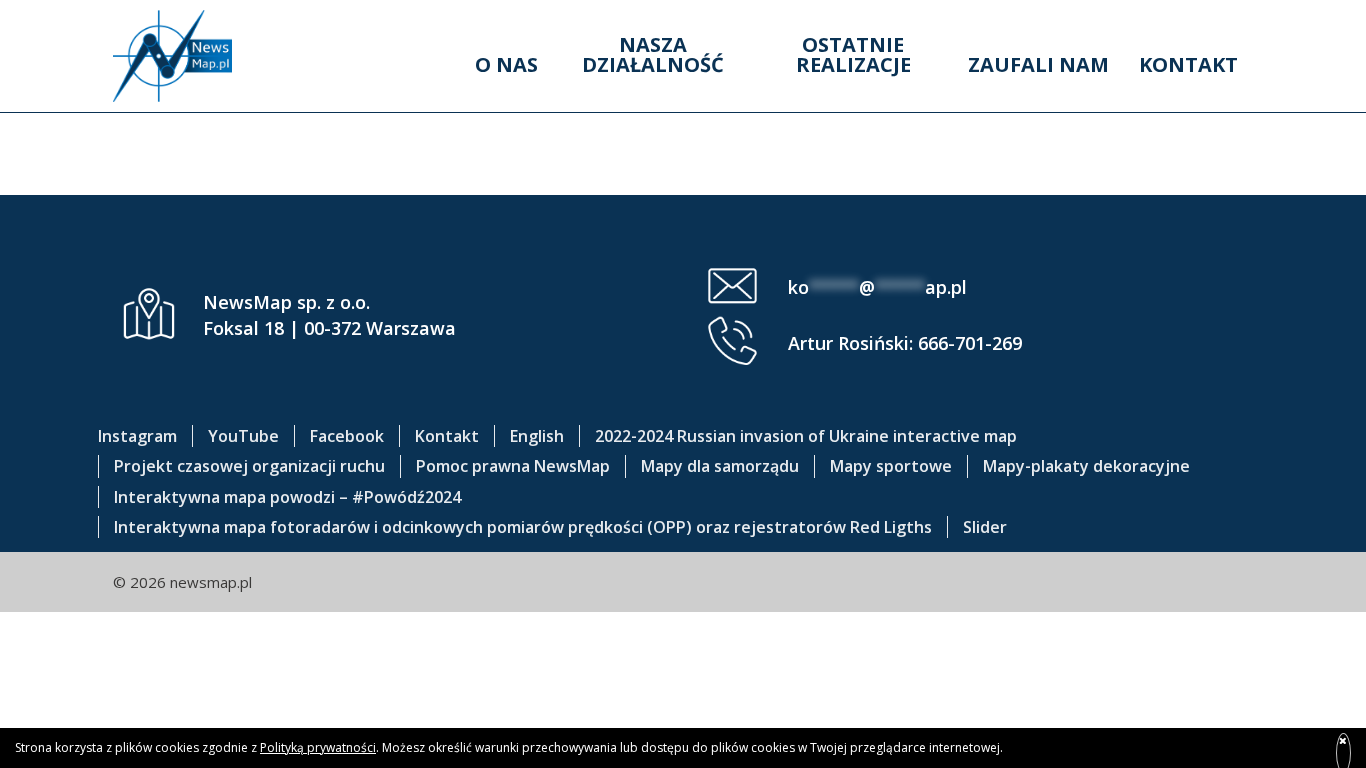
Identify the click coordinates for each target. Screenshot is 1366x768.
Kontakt (1188, 64)
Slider (985, 527)
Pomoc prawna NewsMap (513, 466)
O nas (506, 64)
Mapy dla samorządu (720, 466)
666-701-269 (970, 343)
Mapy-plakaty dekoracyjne (1086, 466)
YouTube (243, 436)
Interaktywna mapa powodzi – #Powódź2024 (287, 497)
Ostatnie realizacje (853, 54)
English (537, 436)
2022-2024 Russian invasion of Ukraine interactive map (806, 436)
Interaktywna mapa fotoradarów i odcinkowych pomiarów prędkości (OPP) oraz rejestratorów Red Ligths (523, 527)
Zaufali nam (1038, 64)
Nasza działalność (653, 54)
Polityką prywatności (318, 747)
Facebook (347, 436)
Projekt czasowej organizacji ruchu (249, 466)
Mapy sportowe (891, 466)
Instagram (137, 436)
